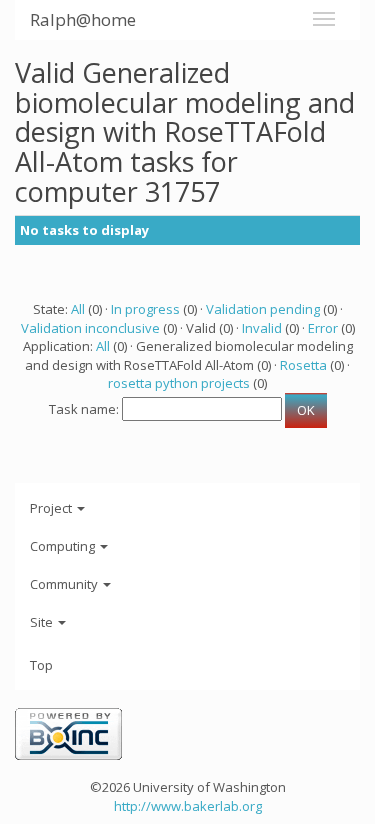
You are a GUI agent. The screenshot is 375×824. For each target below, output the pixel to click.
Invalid (262, 328)
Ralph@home (83, 19)
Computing (64, 546)
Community (65, 584)
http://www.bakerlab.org (188, 806)
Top (41, 665)
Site (43, 622)
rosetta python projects (179, 383)
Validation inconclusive (90, 328)
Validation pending (263, 309)
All (78, 309)
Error (323, 328)
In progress (145, 309)
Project (52, 508)
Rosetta (303, 365)
